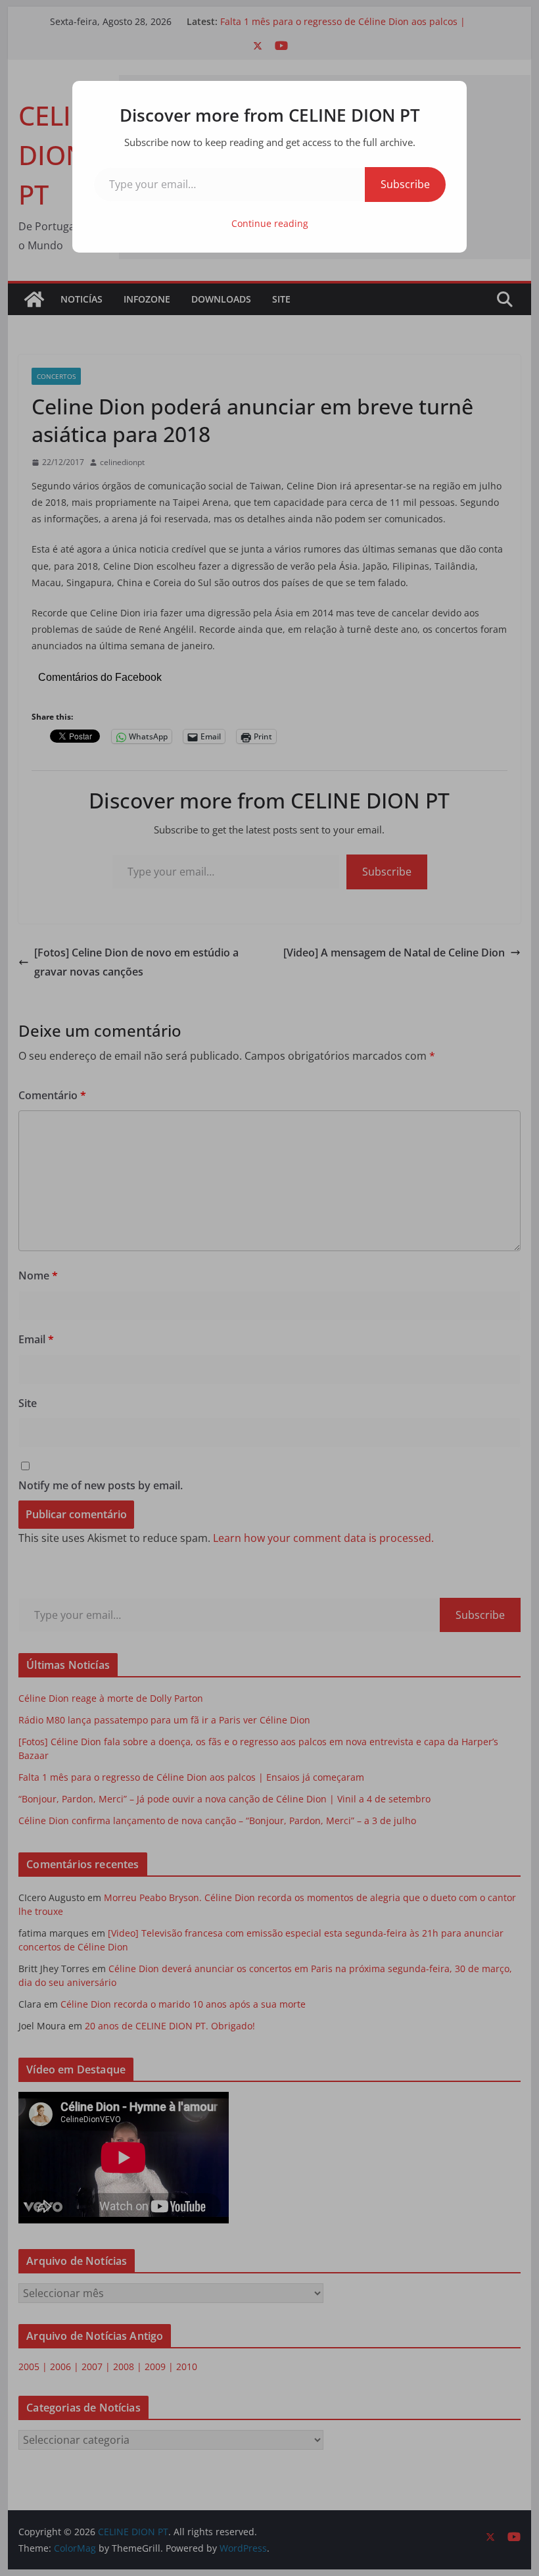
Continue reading (270, 223)
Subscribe (405, 184)
